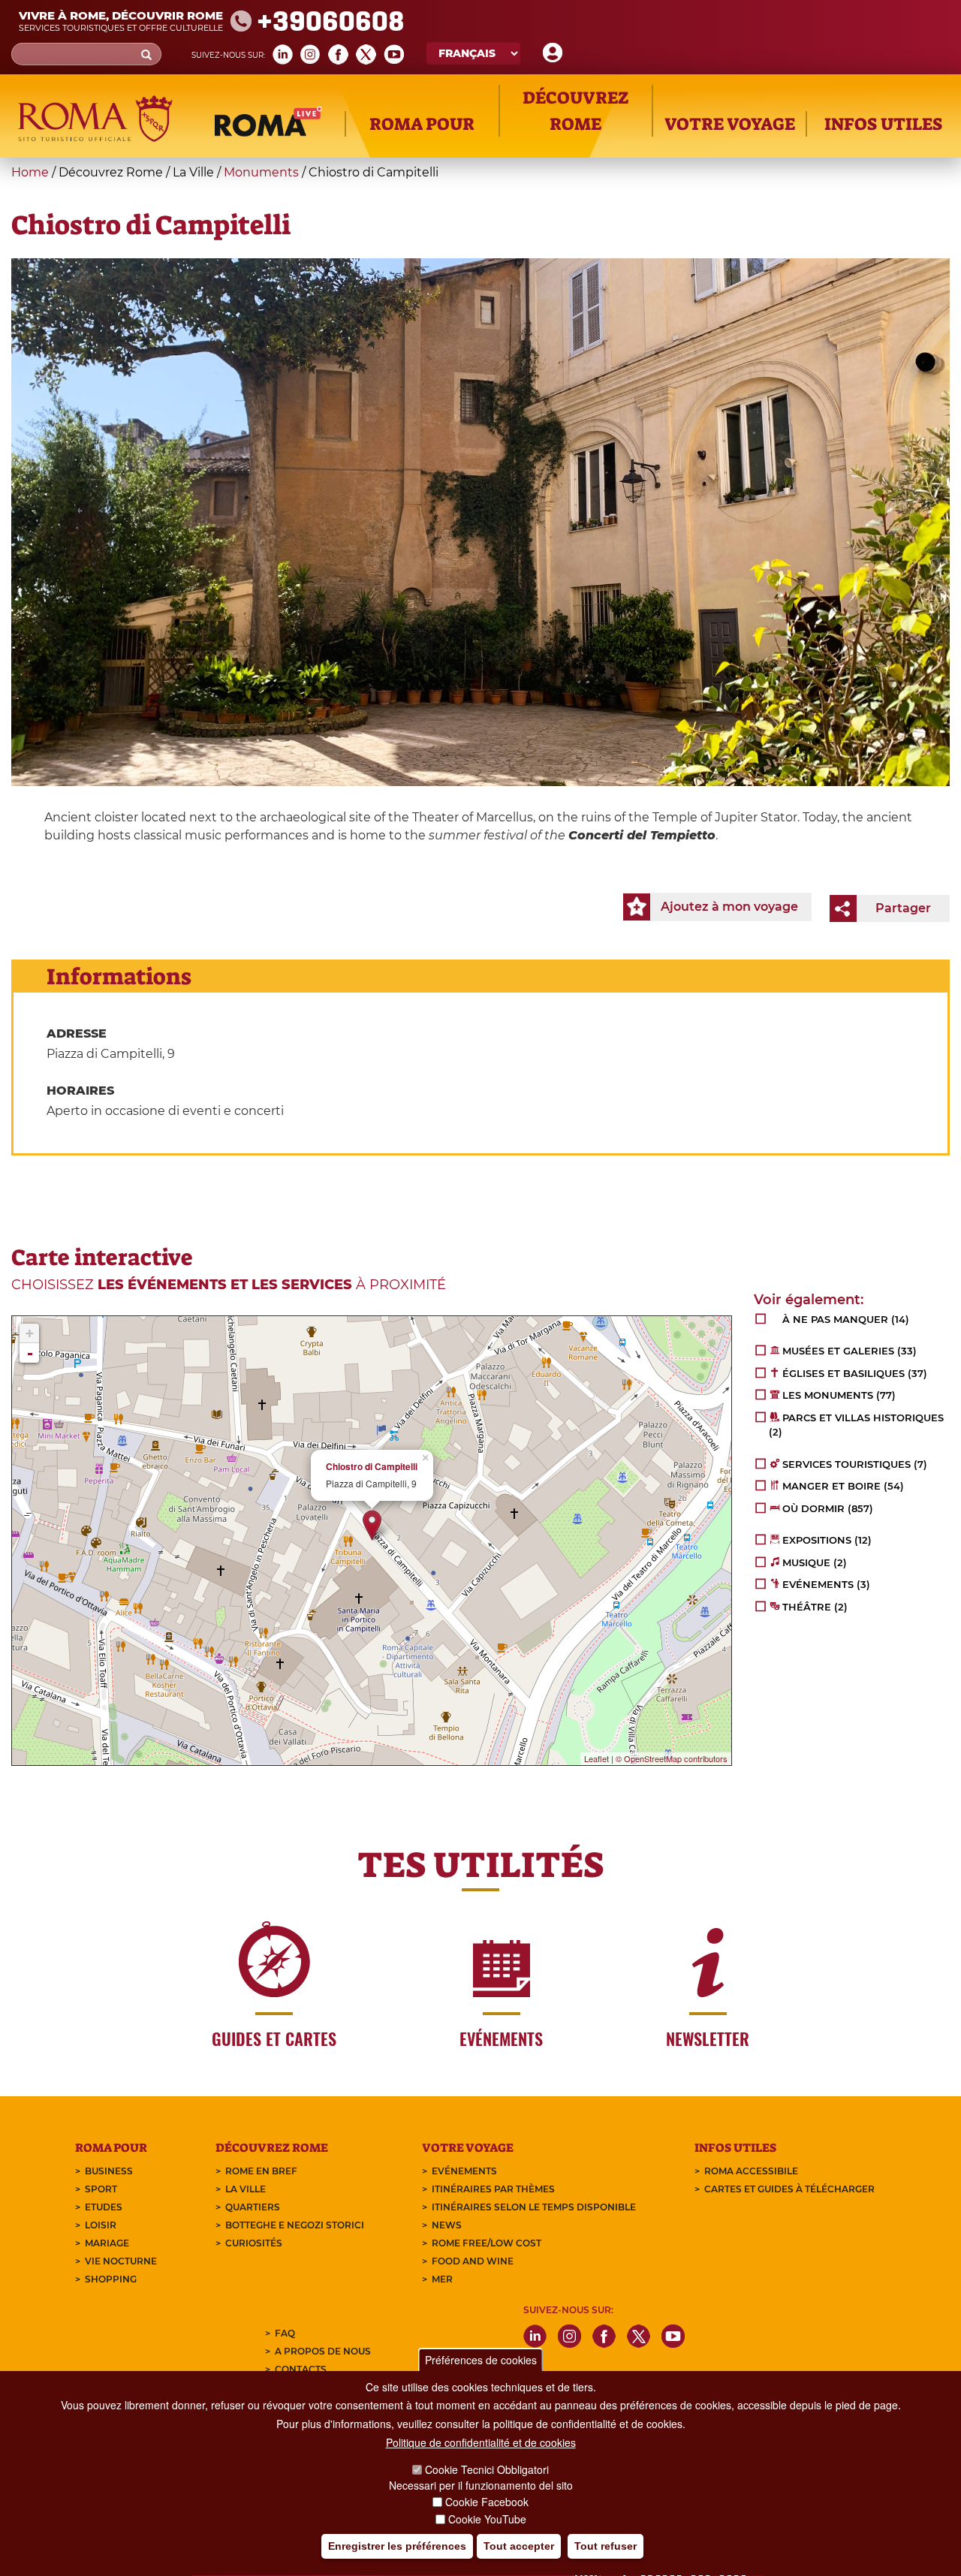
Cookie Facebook (487, 2502)
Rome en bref (261, 2171)
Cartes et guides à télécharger (789, 2189)
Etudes (104, 2207)
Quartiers (253, 2207)
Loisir (101, 2225)
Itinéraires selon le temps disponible (534, 2207)
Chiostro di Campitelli (372, 1467)
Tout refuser (606, 2547)
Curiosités (254, 2243)
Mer (442, 2279)
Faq (285, 2333)
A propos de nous (323, 2351)
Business (109, 2171)
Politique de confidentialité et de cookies (481, 2443)
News (447, 2225)
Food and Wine (473, 2261)
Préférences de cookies (481, 2360)
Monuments (261, 172)
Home (30, 172)
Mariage (107, 2243)
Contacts (301, 2369)
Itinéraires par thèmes (493, 2189)
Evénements (464, 2171)
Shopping (111, 2279)
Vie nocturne (121, 2261)
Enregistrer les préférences (397, 2547)
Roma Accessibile (751, 2171)
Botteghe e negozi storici (295, 2225)
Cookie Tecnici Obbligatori (487, 2470)
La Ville (246, 2189)
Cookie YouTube (487, 2519)
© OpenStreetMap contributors (672, 1758)
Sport (101, 2189)
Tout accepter (519, 2547)
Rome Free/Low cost (487, 2243)
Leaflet (596, 1758)
